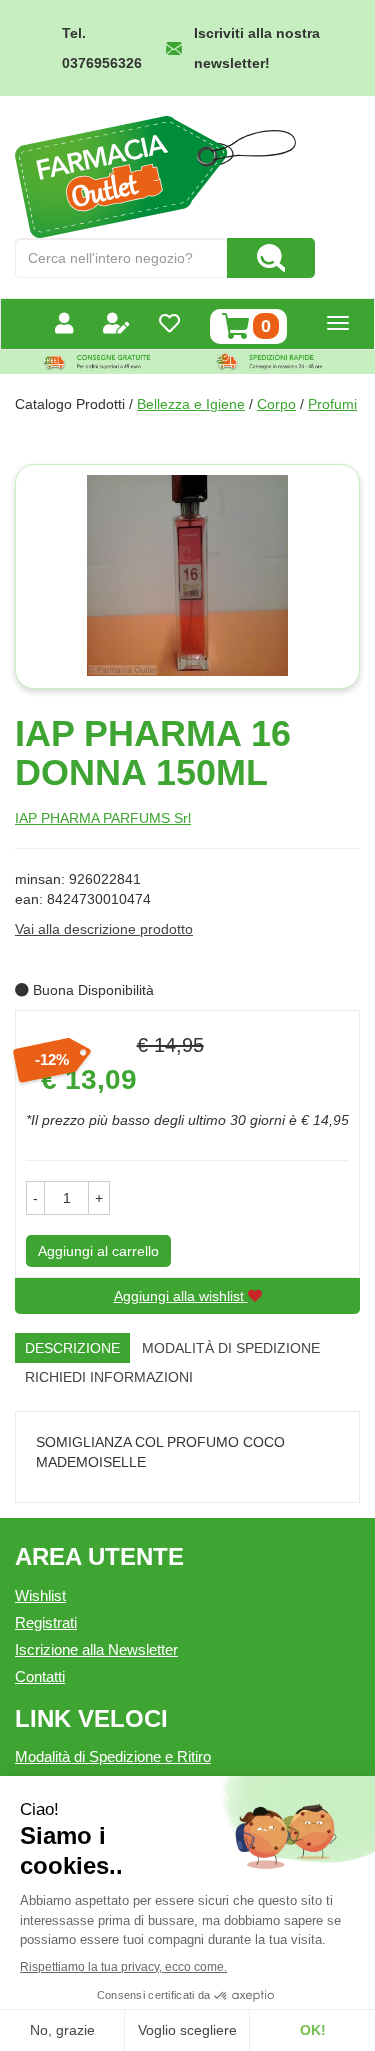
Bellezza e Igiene (191, 404)
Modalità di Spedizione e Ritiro (113, 1756)
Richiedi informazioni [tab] (109, 1377)
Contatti (40, 1676)
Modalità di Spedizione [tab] (231, 1348)
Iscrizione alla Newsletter (96, 1649)
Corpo (276, 404)
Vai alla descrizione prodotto (104, 929)
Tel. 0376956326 (102, 48)
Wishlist (40, 1595)
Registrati (46, 1622)
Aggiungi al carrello (98, 1251)
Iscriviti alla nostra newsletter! (257, 48)
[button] (35, 1198)
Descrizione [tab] (72, 1348)
